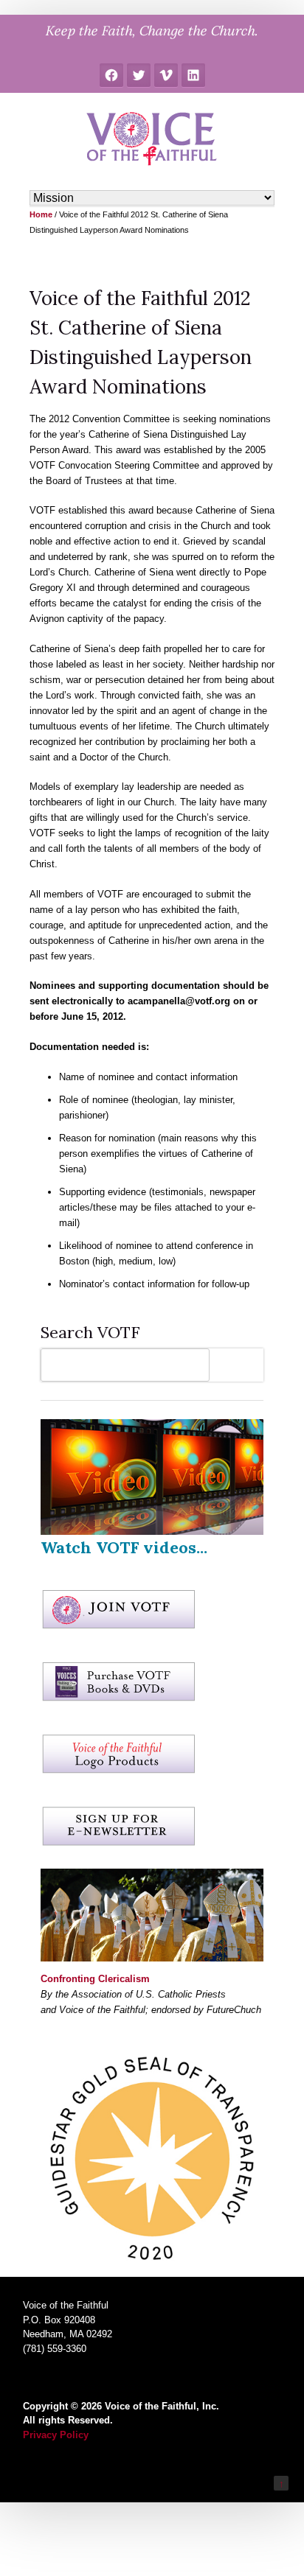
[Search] (240, 1365)
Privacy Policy (56, 2435)
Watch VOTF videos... (124, 1547)
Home (41, 214)
